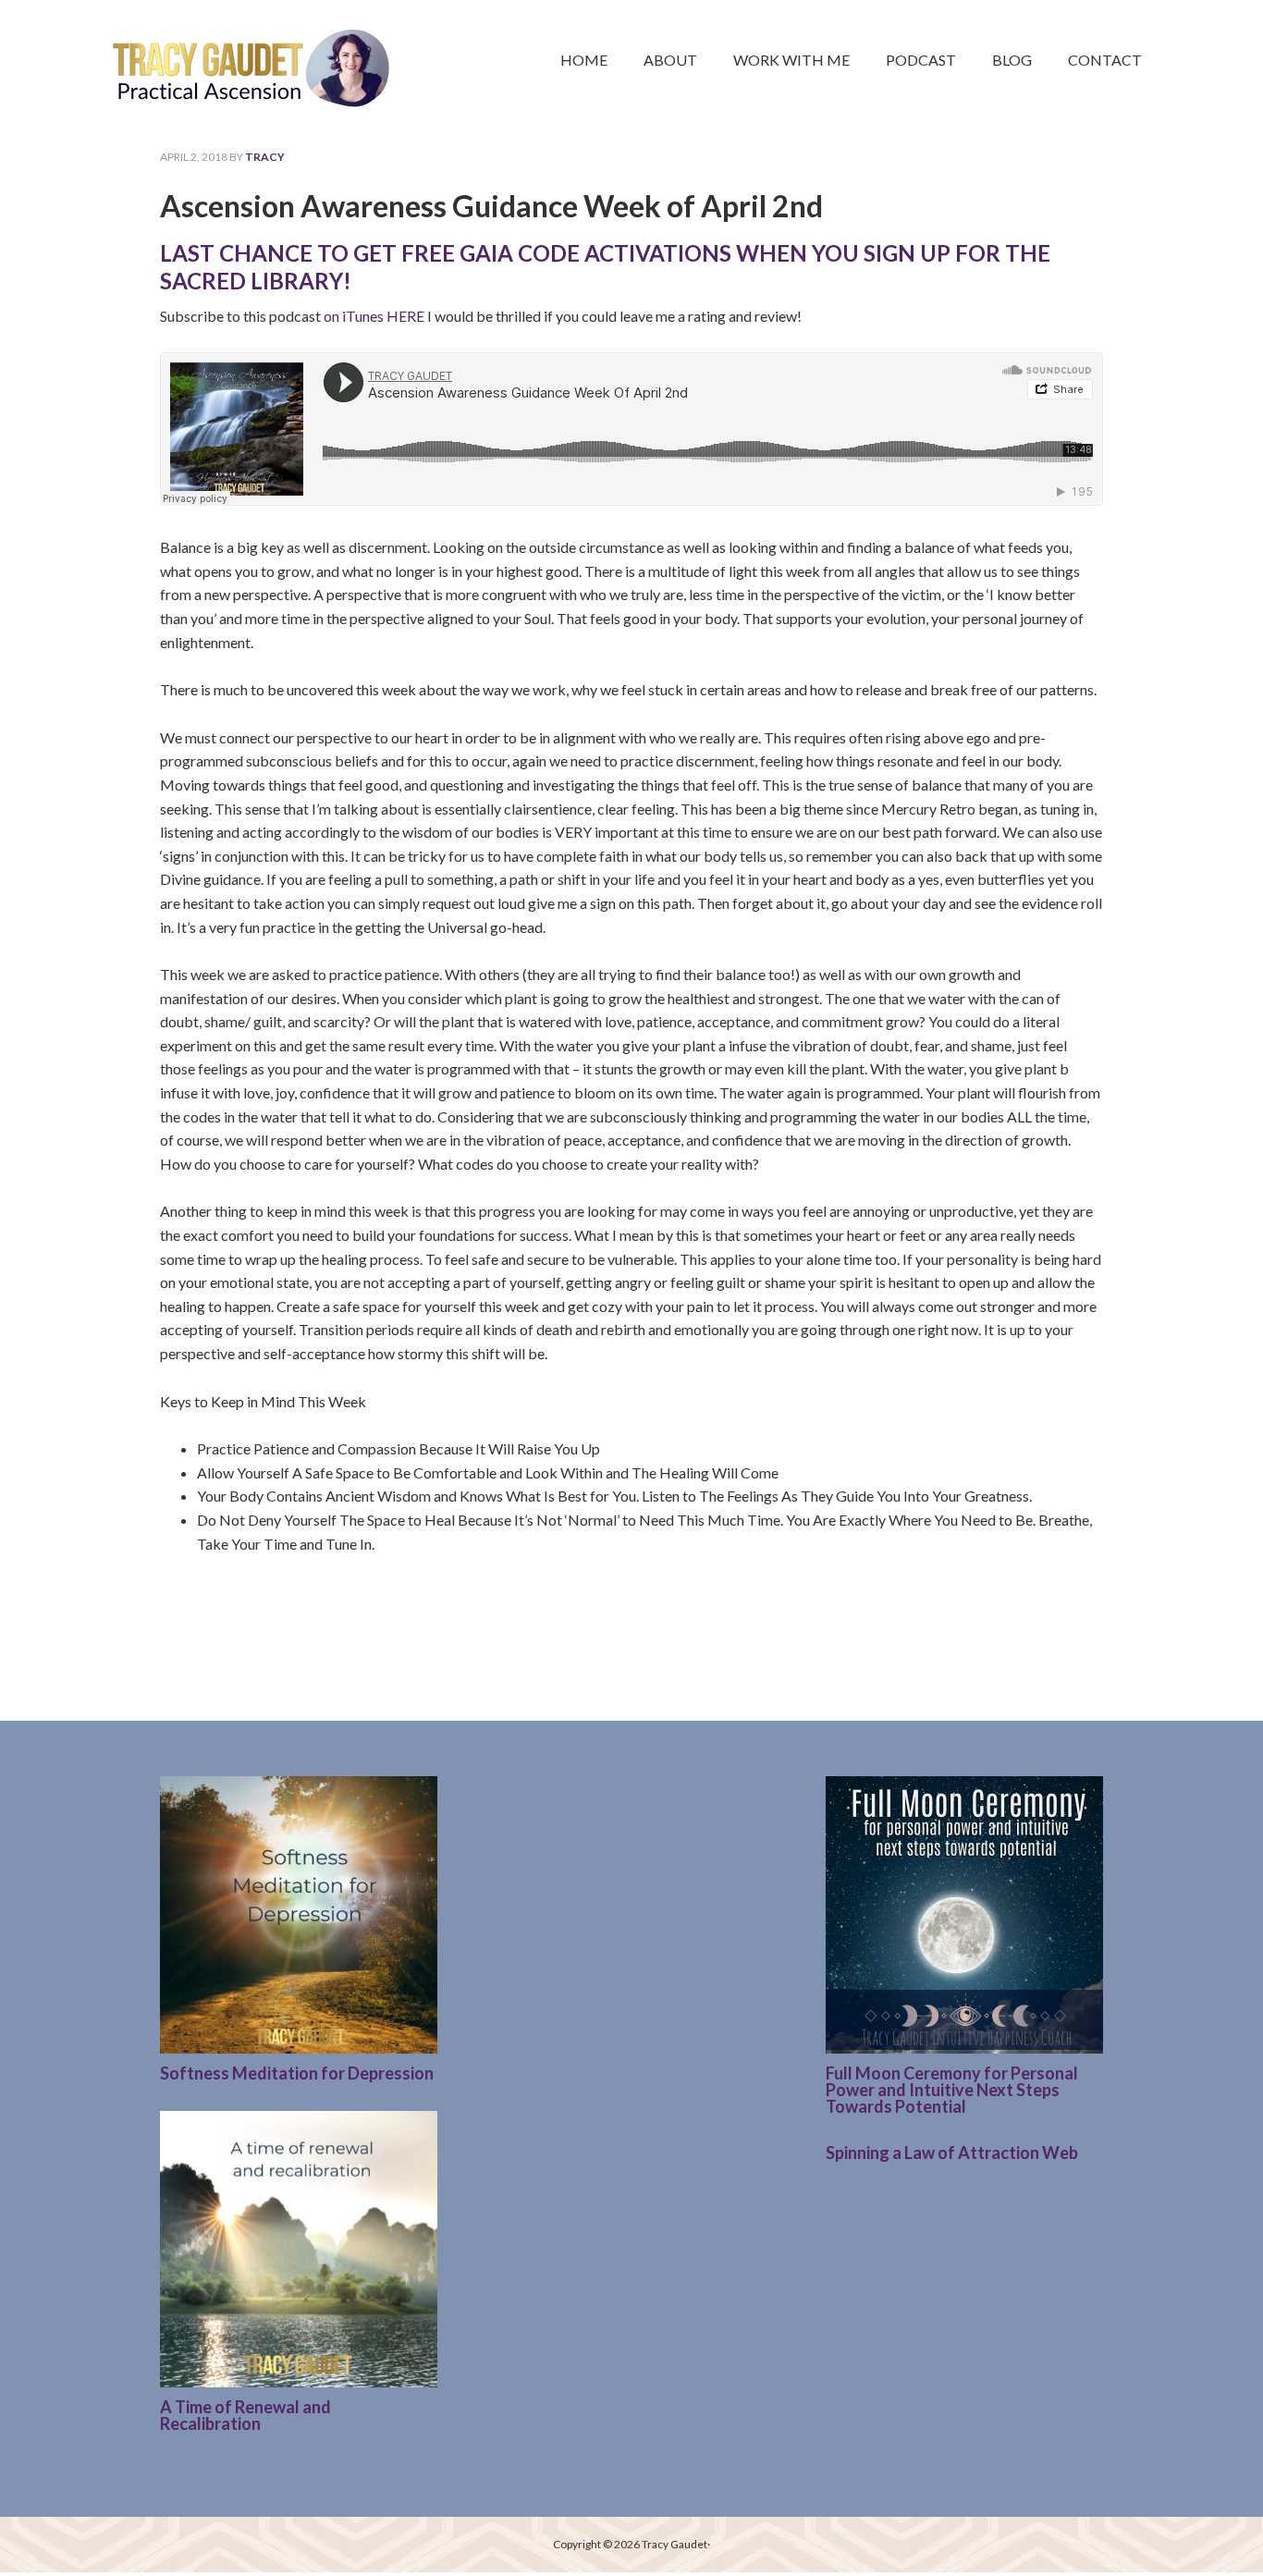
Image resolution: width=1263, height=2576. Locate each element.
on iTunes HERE (374, 316)
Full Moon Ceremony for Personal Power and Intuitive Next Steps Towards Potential (952, 2090)
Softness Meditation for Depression (297, 2073)
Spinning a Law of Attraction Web (952, 2153)
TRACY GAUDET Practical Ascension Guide (252, 56)
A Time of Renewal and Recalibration (245, 2415)
